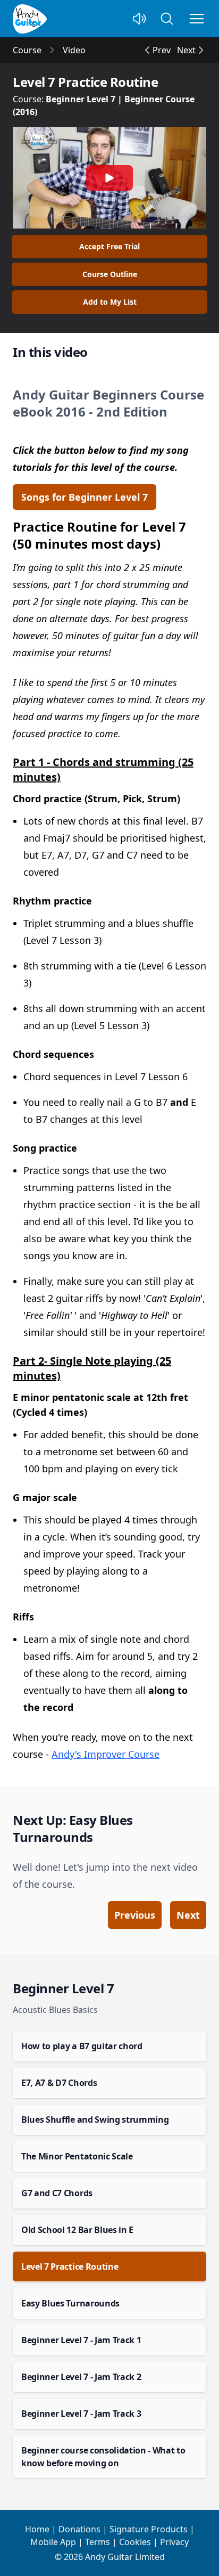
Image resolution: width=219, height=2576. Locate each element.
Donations (79, 2529)
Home (37, 2529)
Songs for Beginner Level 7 (85, 497)
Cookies (135, 2542)
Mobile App (53, 2542)
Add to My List (110, 302)
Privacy (174, 2542)
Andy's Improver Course (106, 1754)
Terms (98, 2542)
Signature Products (149, 2529)
